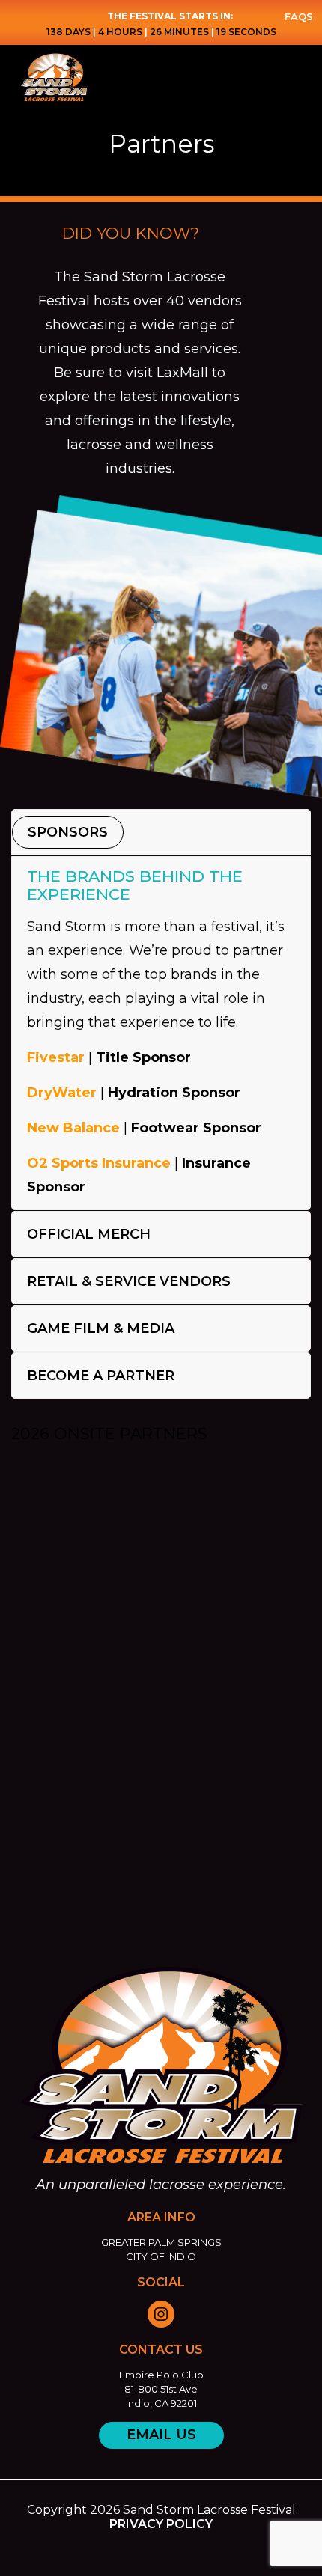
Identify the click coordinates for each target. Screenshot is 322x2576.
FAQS (299, 16)
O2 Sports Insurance (99, 1163)
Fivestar (56, 1057)
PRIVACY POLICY (161, 2524)
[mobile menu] (302, 75)
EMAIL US (161, 2435)
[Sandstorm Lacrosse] (152, 75)
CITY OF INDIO (161, 2256)
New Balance (73, 1128)
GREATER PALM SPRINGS (161, 2242)
